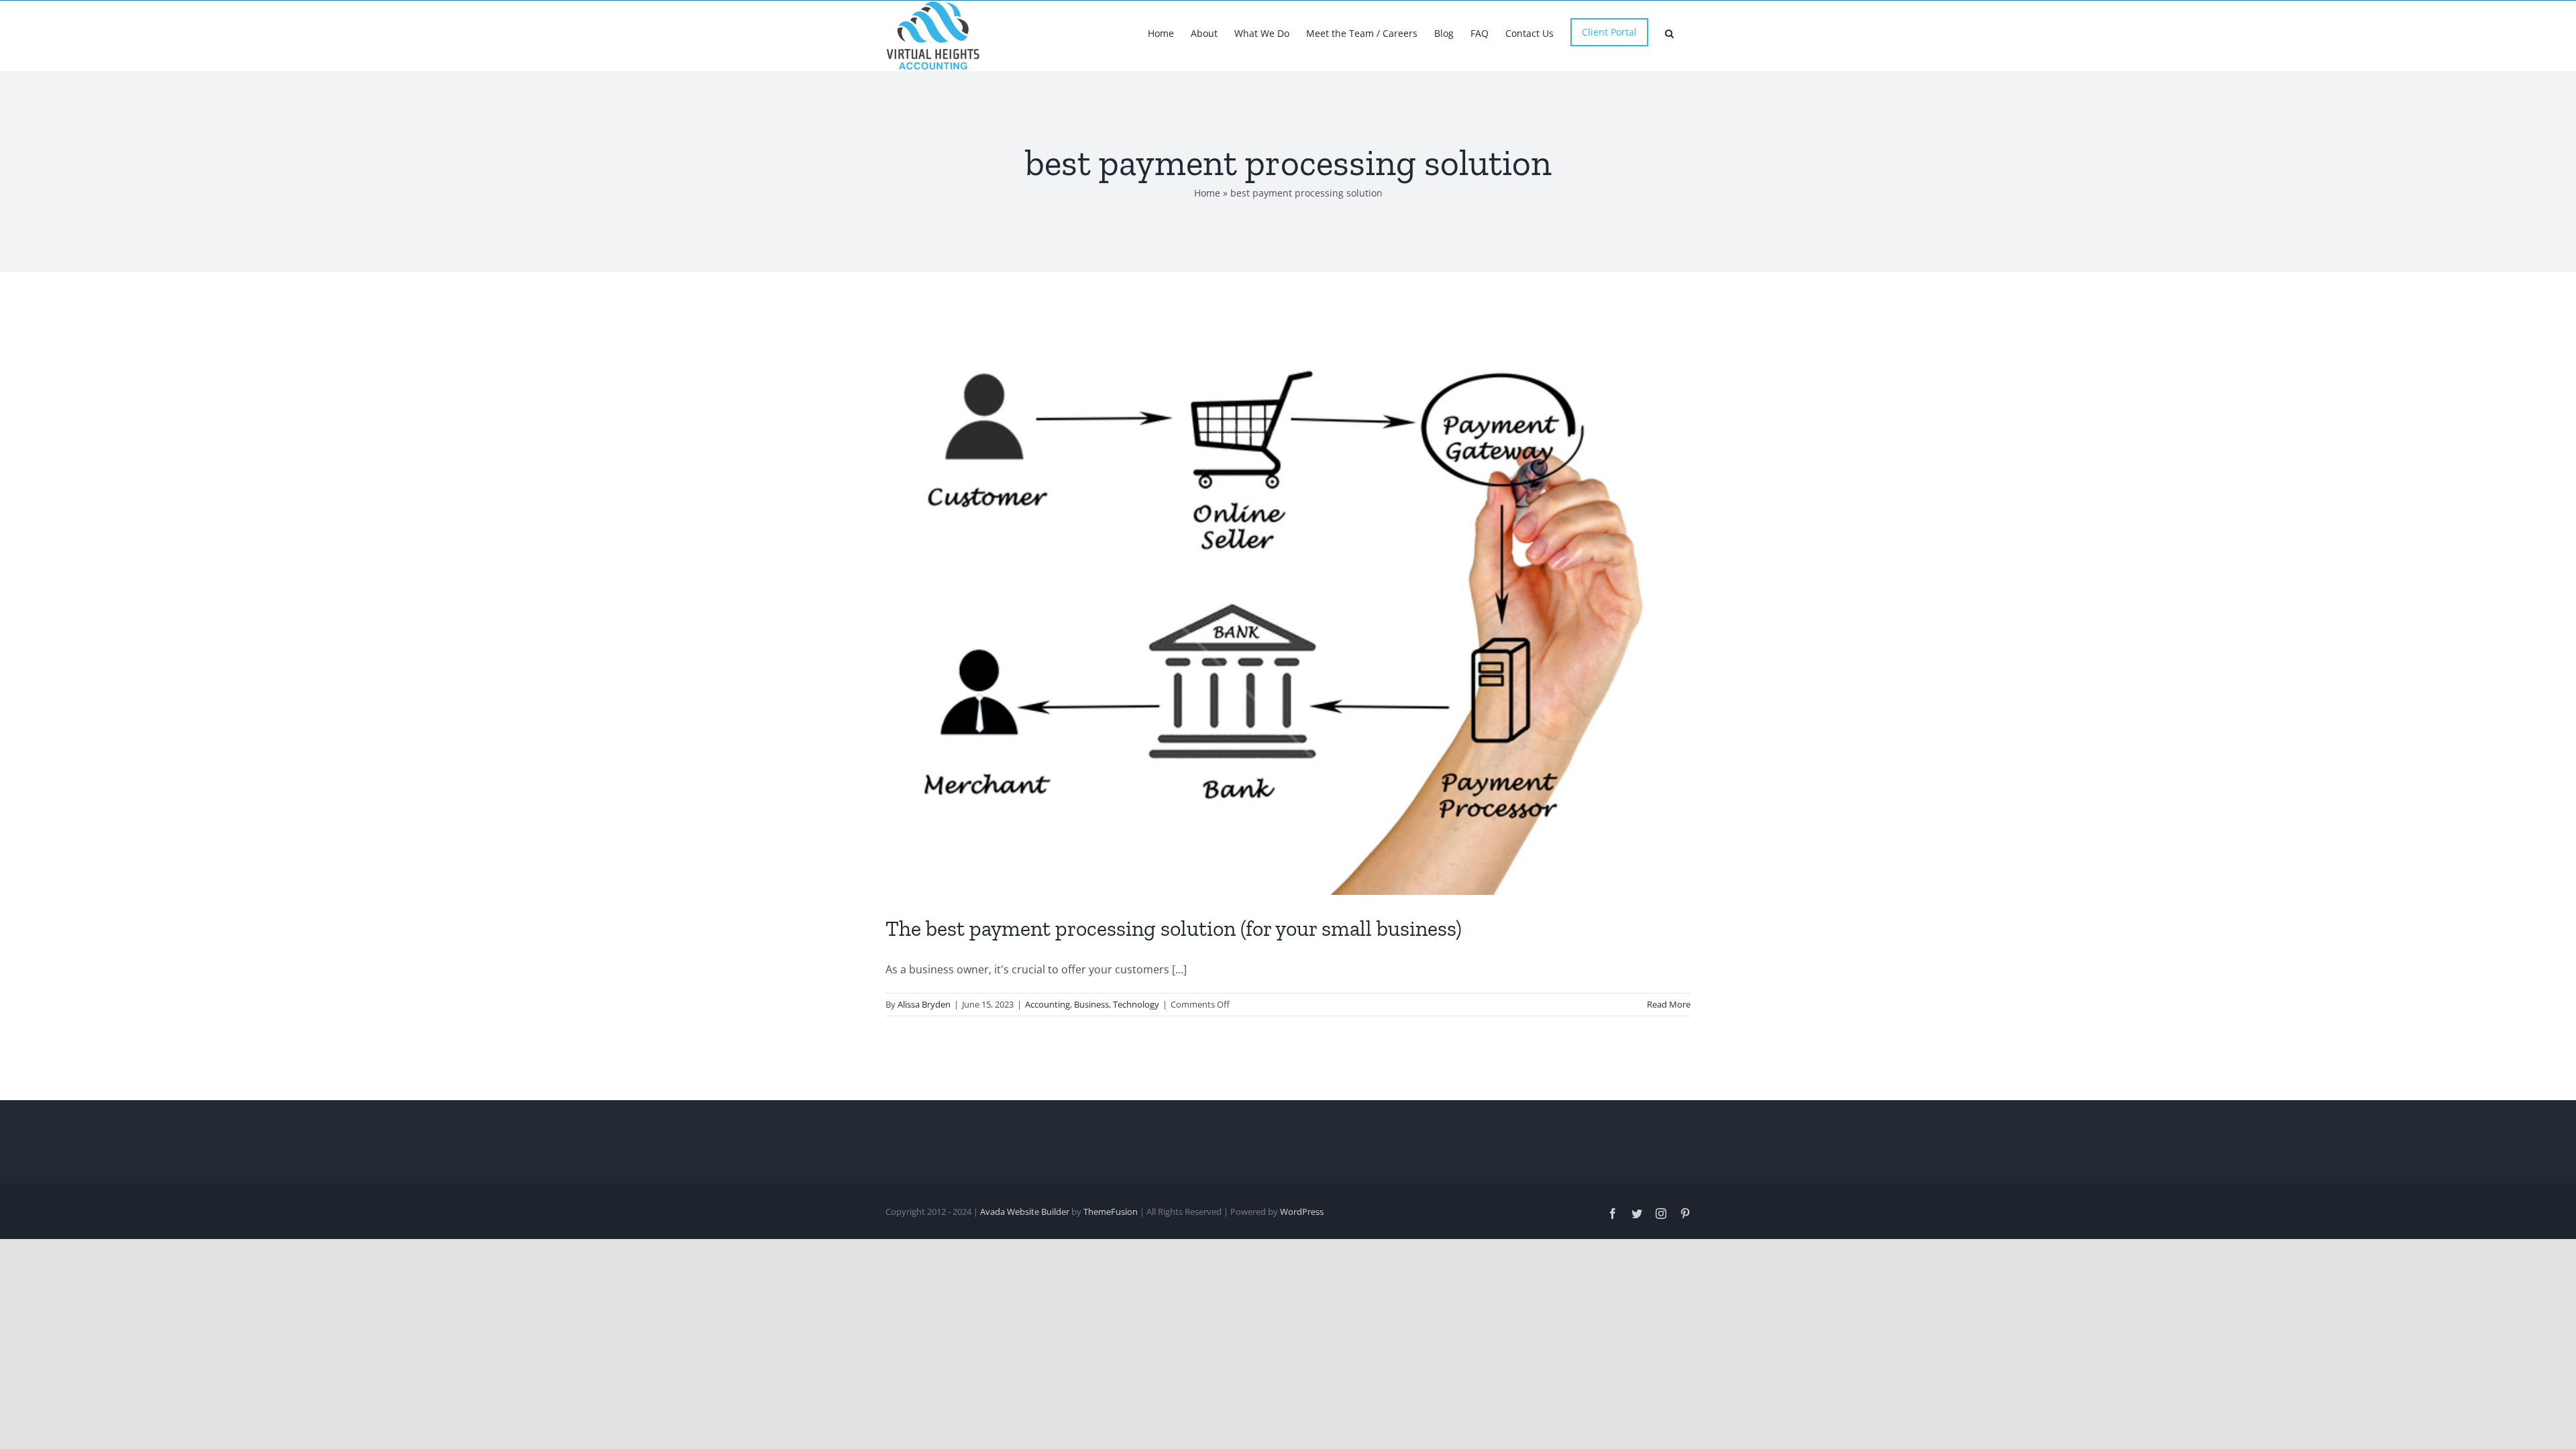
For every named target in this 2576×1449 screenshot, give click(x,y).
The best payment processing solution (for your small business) (1174, 928)
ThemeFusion (1111, 1212)
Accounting (1048, 1004)
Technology (1136, 1004)
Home (1207, 193)
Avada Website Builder (1025, 1212)
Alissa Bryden (924, 1004)
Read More (1669, 1004)
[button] (1669, 32)
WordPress (1302, 1212)
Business (1091, 1004)
